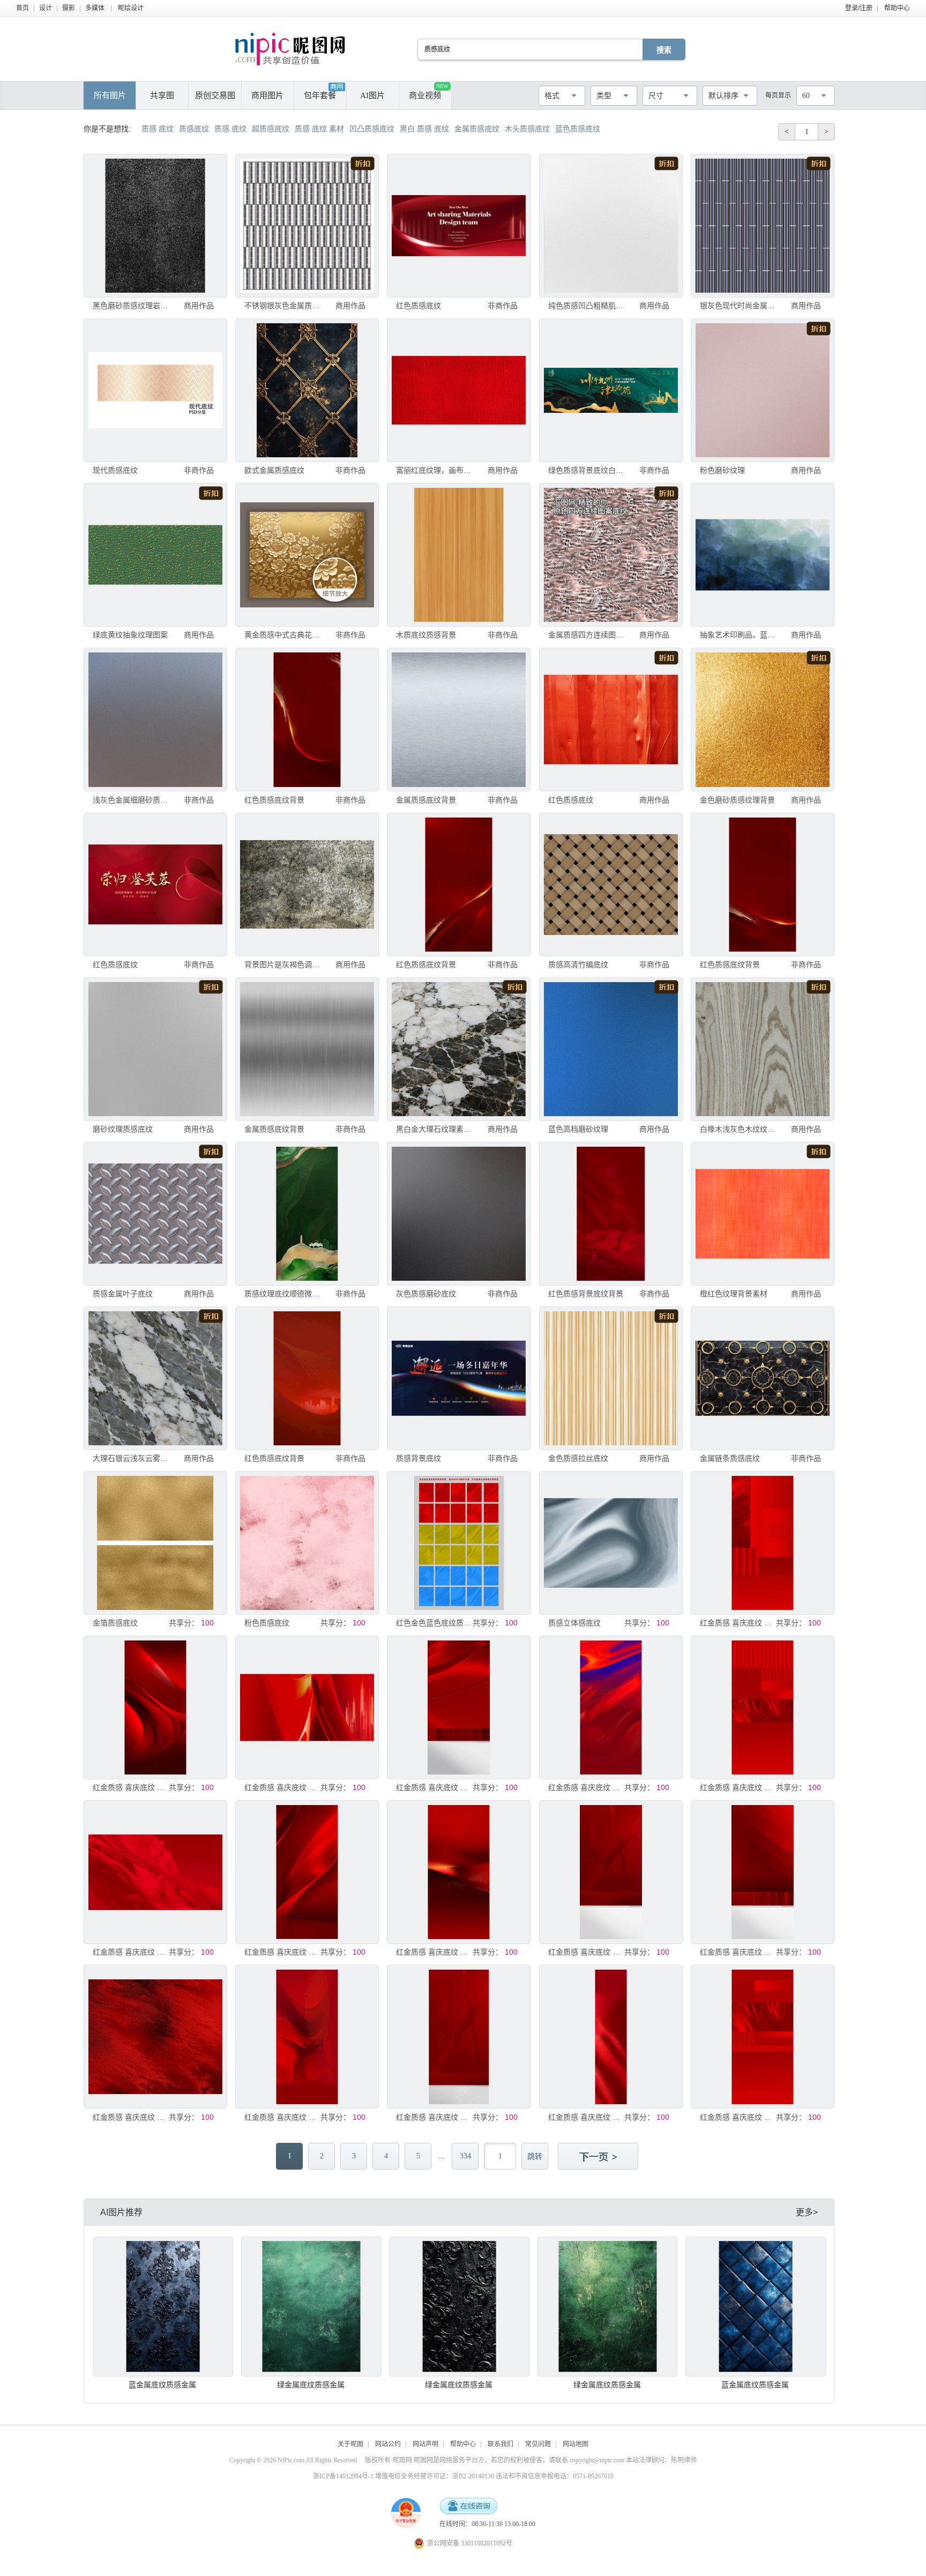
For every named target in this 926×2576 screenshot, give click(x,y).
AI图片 (372, 95)
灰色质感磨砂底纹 (426, 1294)
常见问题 (538, 2444)
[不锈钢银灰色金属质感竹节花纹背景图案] (307, 226)
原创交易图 (215, 95)
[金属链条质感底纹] (763, 1378)
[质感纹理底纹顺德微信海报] (307, 1214)
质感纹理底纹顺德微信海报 (284, 1294)
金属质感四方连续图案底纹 (588, 635)
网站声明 (425, 2444)
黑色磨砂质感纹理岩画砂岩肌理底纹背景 (132, 306)
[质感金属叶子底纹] (155, 1214)
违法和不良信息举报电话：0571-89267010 (555, 2476)
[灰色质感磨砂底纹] (459, 1214)
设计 (46, 8)
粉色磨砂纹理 (722, 470)
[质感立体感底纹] (611, 1543)
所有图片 (110, 95)
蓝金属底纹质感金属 (162, 2385)
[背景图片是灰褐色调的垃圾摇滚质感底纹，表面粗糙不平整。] (307, 885)
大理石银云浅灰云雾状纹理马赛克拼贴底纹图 (132, 1458)
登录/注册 (859, 8)
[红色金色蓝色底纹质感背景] (459, 1543)
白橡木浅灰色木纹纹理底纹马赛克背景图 (739, 1129)
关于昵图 (350, 2444)
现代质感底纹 (115, 470)
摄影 (69, 8)
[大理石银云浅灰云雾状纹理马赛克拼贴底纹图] (155, 1378)
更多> (807, 2212)
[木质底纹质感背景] (459, 555)
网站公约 (388, 2444)
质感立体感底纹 (574, 1623)
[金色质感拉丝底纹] (611, 1378)
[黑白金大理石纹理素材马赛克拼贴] (459, 1049)
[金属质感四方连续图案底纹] (611, 555)
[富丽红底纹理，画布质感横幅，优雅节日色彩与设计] (459, 390)
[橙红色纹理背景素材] (763, 1214)
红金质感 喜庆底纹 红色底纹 (739, 1623)
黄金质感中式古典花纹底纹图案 (284, 635)
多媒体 (95, 8)
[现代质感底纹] (155, 390)
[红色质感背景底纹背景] (611, 1214)
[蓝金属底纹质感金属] (163, 2307)
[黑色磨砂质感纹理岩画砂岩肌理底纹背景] (155, 226)
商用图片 (267, 95)
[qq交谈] (468, 2507)
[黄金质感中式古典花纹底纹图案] (307, 555)
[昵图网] (290, 49)
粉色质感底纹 (267, 1623)
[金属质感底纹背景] (459, 719)
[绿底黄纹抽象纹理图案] (155, 555)
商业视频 (428, 91)
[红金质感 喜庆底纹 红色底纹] (763, 1543)
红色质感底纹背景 (274, 800)
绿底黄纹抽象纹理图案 (130, 635)
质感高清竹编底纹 (578, 964)
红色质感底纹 (419, 306)
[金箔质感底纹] (155, 1543)
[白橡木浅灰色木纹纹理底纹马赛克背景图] (763, 1049)
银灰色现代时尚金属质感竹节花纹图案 (739, 306)
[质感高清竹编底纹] (611, 885)
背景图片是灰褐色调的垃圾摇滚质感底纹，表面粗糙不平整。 (284, 964)
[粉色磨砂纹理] (763, 390)
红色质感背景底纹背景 (586, 1294)
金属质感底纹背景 (426, 800)
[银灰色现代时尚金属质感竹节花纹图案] (763, 226)
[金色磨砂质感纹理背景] (763, 719)
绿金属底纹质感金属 (311, 2385)
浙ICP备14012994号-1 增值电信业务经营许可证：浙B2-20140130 (404, 2476)
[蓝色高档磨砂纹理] (611, 1049)
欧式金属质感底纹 (274, 470)
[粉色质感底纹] (307, 1543)
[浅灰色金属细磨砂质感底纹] (155, 719)
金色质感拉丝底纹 (578, 1458)
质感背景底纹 (419, 1458)
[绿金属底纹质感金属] (311, 2307)
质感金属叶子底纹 (123, 1294)
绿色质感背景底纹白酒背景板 (588, 470)
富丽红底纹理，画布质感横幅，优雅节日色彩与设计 (435, 470)
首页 (23, 8)
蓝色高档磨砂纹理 (578, 1129)
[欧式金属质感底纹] (307, 390)
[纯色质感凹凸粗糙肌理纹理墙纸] (611, 226)
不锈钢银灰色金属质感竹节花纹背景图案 (284, 306)
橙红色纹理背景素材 (734, 1294)
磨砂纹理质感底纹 (123, 1129)
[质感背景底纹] (459, 1378)
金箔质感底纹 (115, 1623)
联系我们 (501, 2444)
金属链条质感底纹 (730, 1458)
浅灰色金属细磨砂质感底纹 (132, 800)
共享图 (162, 95)
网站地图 (576, 2444)
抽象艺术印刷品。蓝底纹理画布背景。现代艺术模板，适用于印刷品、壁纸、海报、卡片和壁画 (739, 635)
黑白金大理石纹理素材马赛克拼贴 (435, 1129)
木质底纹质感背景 (426, 635)
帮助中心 (897, 8)
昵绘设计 (131, 8)
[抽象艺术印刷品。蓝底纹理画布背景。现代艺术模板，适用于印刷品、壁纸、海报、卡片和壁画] (763, 555)
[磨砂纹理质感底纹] (155, 1049)
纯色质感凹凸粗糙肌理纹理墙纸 (588, 306)
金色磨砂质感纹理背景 (737, 800)
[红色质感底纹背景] (307, 719)
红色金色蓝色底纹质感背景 (435, 1623)
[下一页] (599, 2157)
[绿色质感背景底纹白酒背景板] (611, 390)
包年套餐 (320, 95)
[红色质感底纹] (459, 226)
